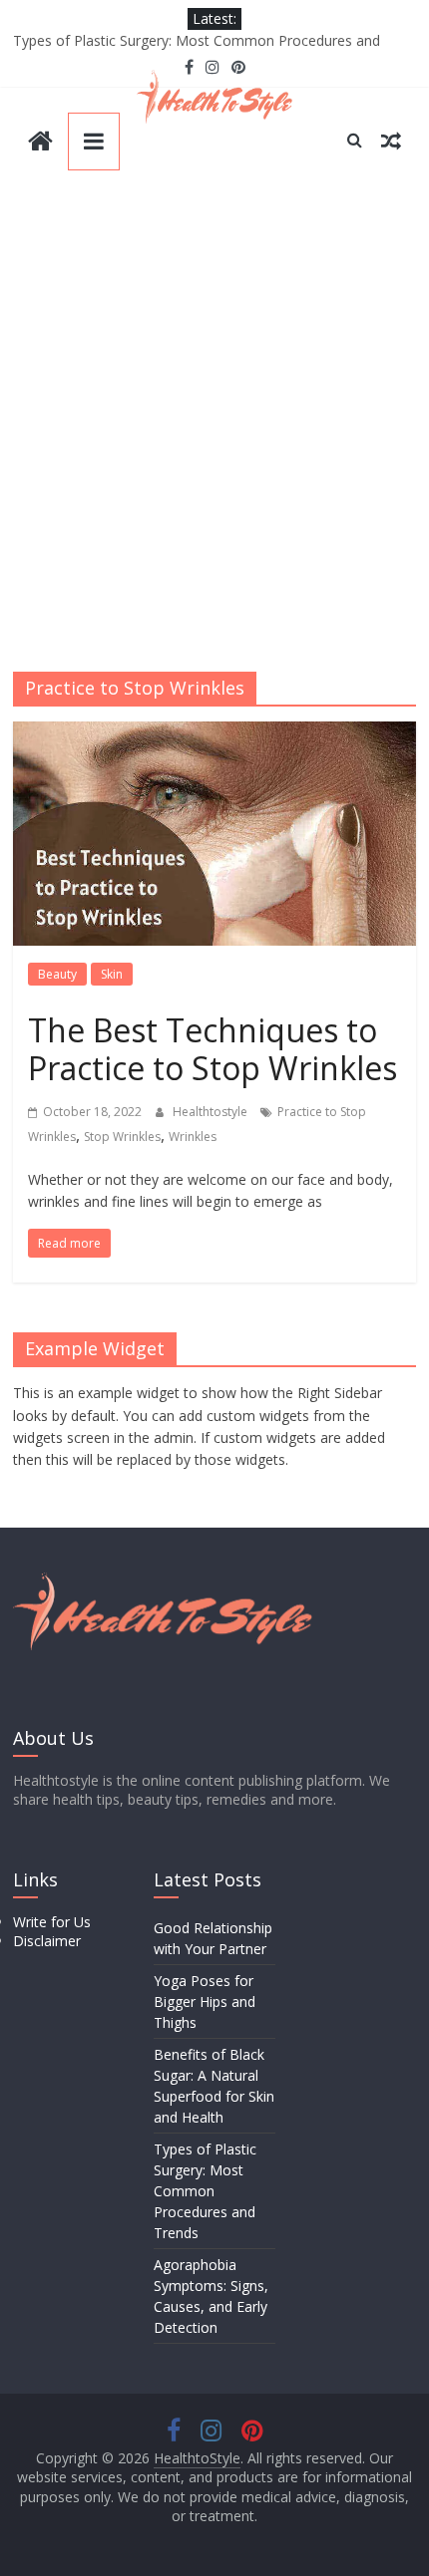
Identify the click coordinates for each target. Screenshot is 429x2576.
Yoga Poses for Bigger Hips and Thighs (205, 2002)
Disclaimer (47, 1941)
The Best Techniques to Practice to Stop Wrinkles (213, 1049)
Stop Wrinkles (122, 1137)
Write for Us (52, 1922)
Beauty (57, 974)
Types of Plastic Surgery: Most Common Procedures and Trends (205, 2191)
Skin (112, 974)
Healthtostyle (212, 1112)
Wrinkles (193, 1137)
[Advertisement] (214, 428)
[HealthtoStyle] (40, 143)
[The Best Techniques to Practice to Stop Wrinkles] (214, 733)
